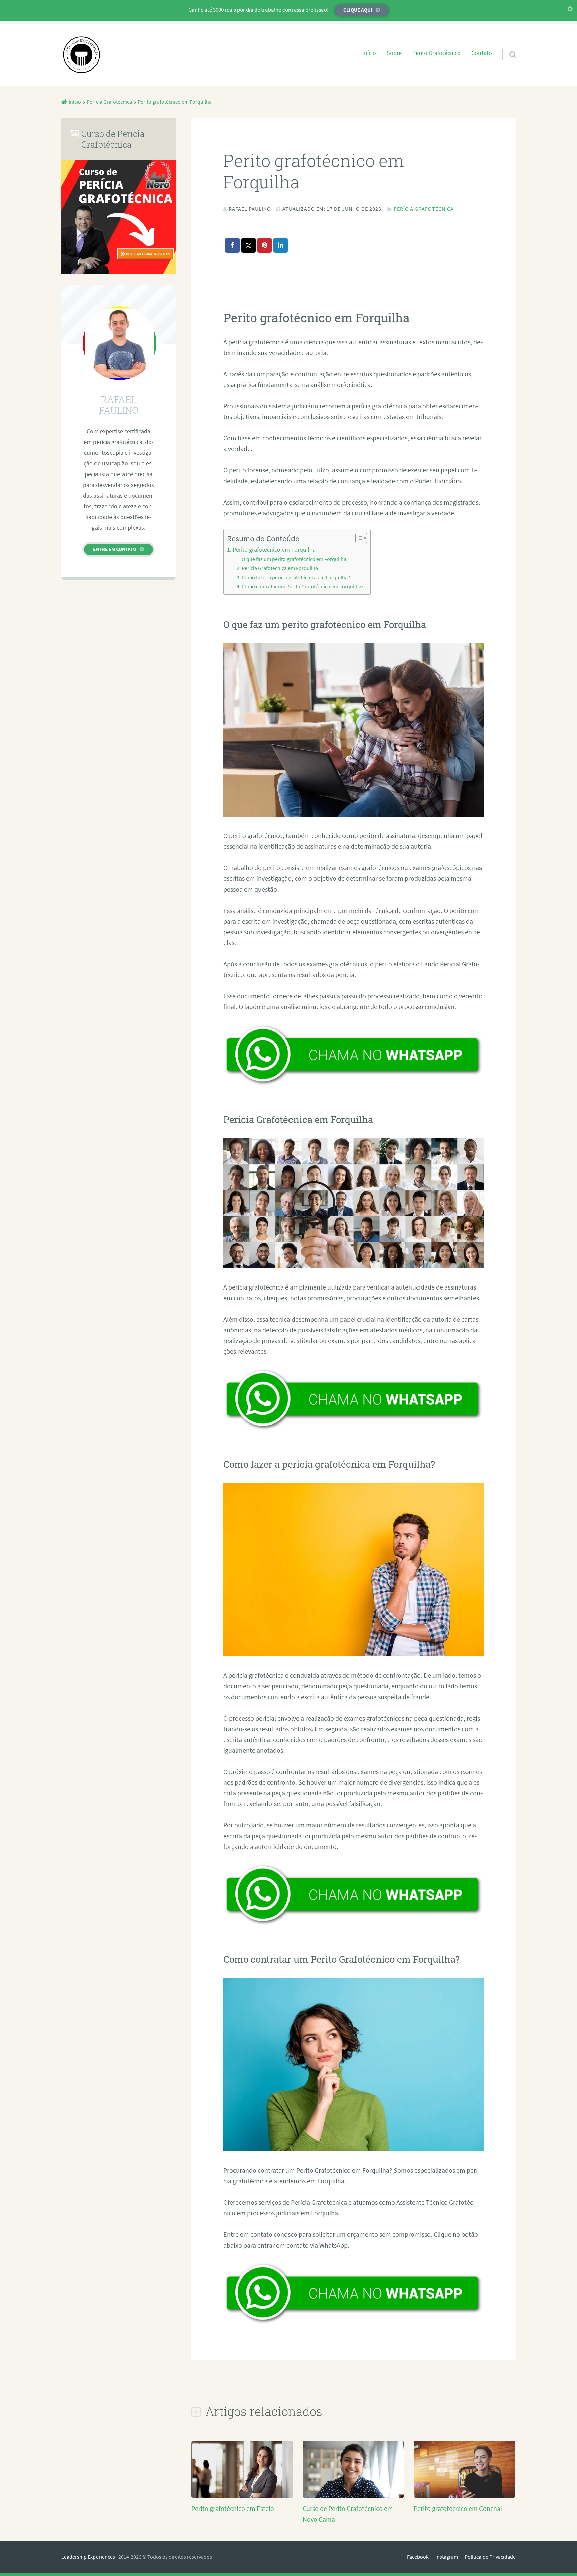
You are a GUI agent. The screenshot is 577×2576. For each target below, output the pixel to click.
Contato (482, 53)
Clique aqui (358, 10)
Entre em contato (115, 549)
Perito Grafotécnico (437, 53)
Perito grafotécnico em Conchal (458, 2508)
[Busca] (507, 46)
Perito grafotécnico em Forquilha (274, 550)
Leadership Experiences (88, 2557)
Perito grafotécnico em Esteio (233, 2508)
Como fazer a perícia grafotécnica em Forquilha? (296, 577)
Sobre (394, 53)
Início (369, 53)
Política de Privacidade (490, 2557)
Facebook (418, 2557)
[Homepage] (81, 55)
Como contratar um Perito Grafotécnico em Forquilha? (303, 586)
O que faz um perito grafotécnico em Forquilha (294, 559)
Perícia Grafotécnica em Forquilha (280, 568)
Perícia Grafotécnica (424, 209)
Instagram (447, 2557)
